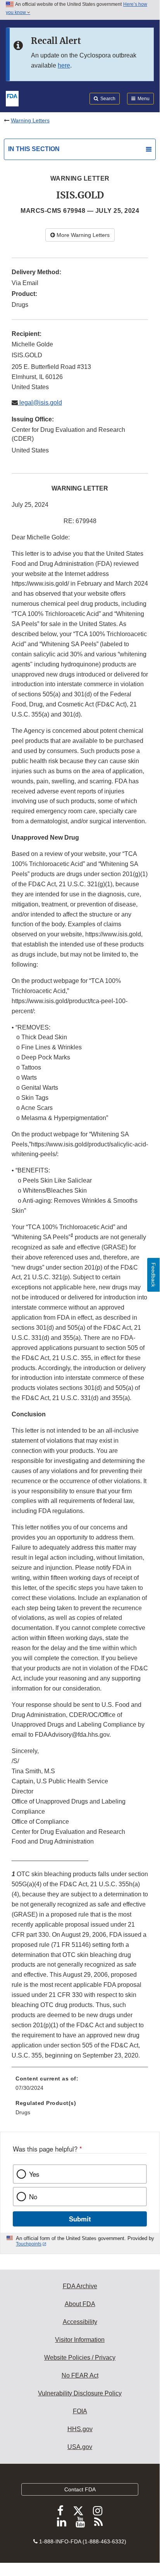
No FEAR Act (80, 2375)
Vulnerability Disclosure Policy (80, 2393)
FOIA (80, 2411)
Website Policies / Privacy (80, 2358)
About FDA (80, 2304)
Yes (34, 2174)
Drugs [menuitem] (23, 2112)
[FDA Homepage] (12, 98)
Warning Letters (30, 120)
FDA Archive (80, 2286)
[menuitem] (80, 2086)
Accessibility (80, 2322)
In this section (34, 149)
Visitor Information (80, 2340)
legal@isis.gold (40, 403)
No (33, 2197)
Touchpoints (29, 2244)
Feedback (153, 1275)
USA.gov (80, 2447)
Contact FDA (80, 2489)
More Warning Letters (82, 235)
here (64, 65)
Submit (80, 2219)
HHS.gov (80, 2429)
